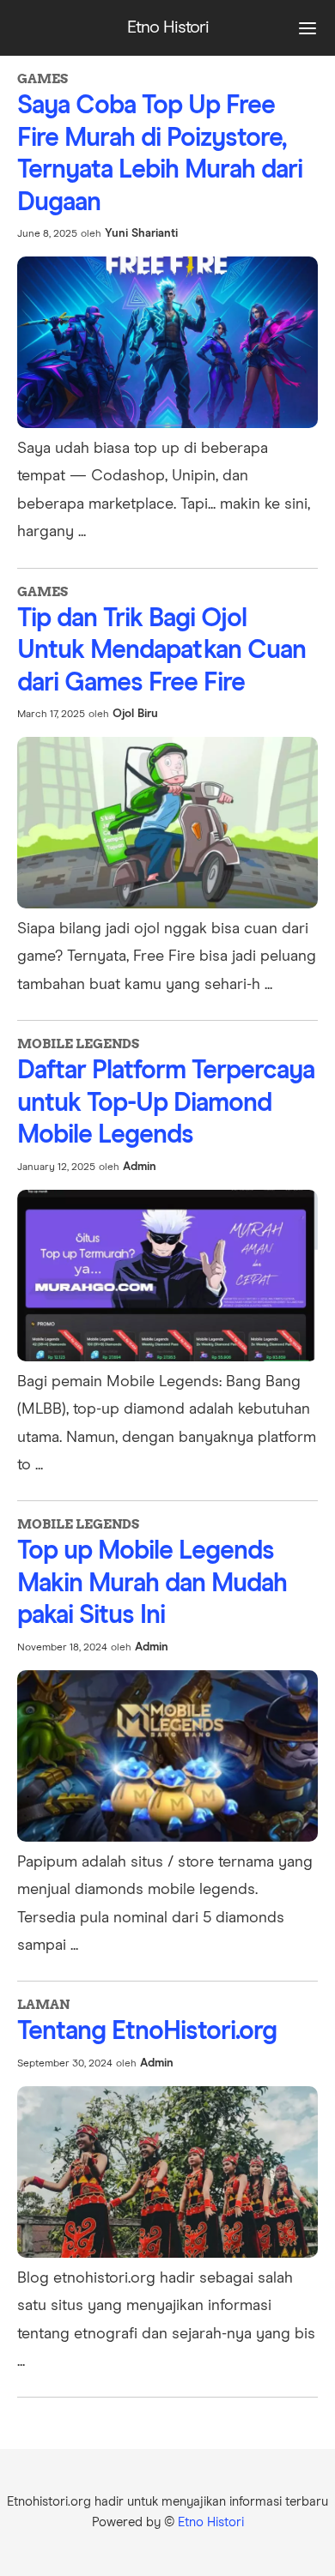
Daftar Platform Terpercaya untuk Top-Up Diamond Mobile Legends (166, 1103)
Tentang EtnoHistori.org (147, 2031)
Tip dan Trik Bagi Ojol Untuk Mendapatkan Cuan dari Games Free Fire (161, 651)
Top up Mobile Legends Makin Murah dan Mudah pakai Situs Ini (152, 1583)
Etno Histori (211, 2522)
